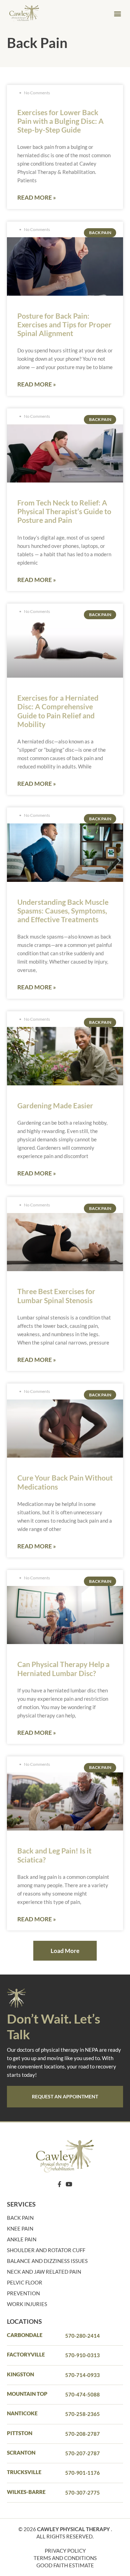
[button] (117, 14)
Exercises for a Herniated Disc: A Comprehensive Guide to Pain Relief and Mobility (58, 711)
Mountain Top (27, 2394)
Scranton (21, 2453)
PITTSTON (20, 2433)
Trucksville (24, 2472)
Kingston (20, 2374)
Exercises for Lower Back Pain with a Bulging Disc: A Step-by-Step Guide (60, 121)
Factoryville (26, 2354)
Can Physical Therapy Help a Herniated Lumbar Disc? (63, 1668)
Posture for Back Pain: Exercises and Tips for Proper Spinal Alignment (64, 324)
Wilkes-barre (26, 2492)
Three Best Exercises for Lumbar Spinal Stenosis (56, 1295)
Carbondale (25, 2335)
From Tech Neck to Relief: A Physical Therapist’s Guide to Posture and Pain (64, 511)
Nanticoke (22, 2413)
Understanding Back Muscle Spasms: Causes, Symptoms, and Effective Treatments (63, 911)
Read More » (37, 197)
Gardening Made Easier (55, 1105)
